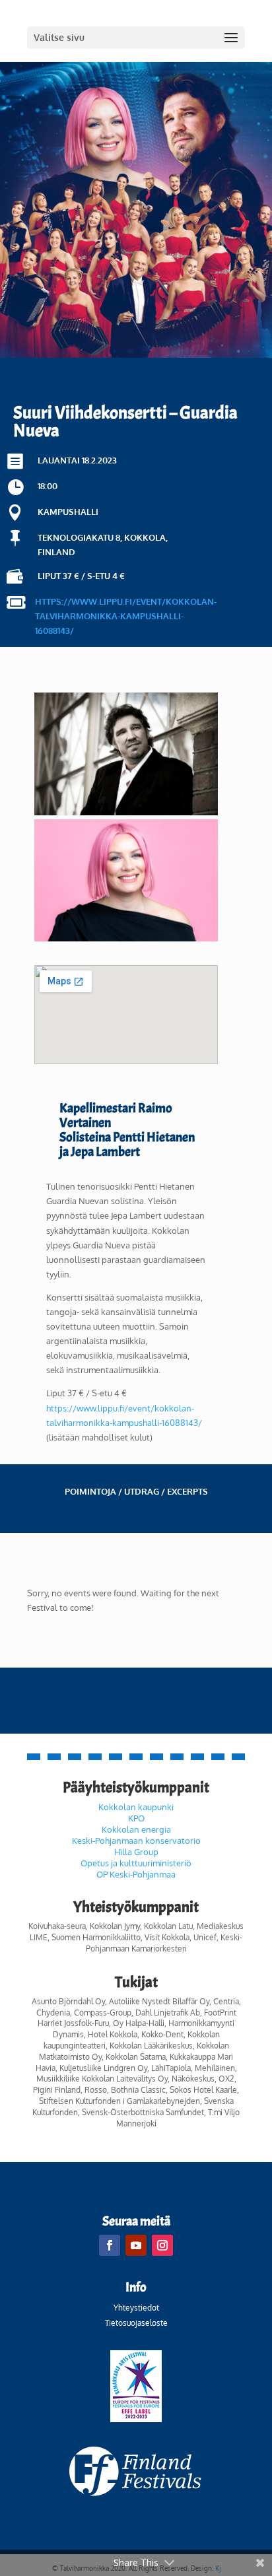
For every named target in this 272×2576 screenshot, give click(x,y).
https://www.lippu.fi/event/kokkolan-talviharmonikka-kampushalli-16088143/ (126, 616)
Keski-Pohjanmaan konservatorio (136, 1841)
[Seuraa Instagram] (162, 2245)
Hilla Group (136, 1852)
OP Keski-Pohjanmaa (136, 1874)
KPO (136, 1818)
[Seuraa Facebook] (110, 2245)
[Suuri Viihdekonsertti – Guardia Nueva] (126, 812)
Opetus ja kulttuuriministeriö (136, 1863)
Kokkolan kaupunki (136, 1807)
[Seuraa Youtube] (136, 2245)
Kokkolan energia (136, 1829)
